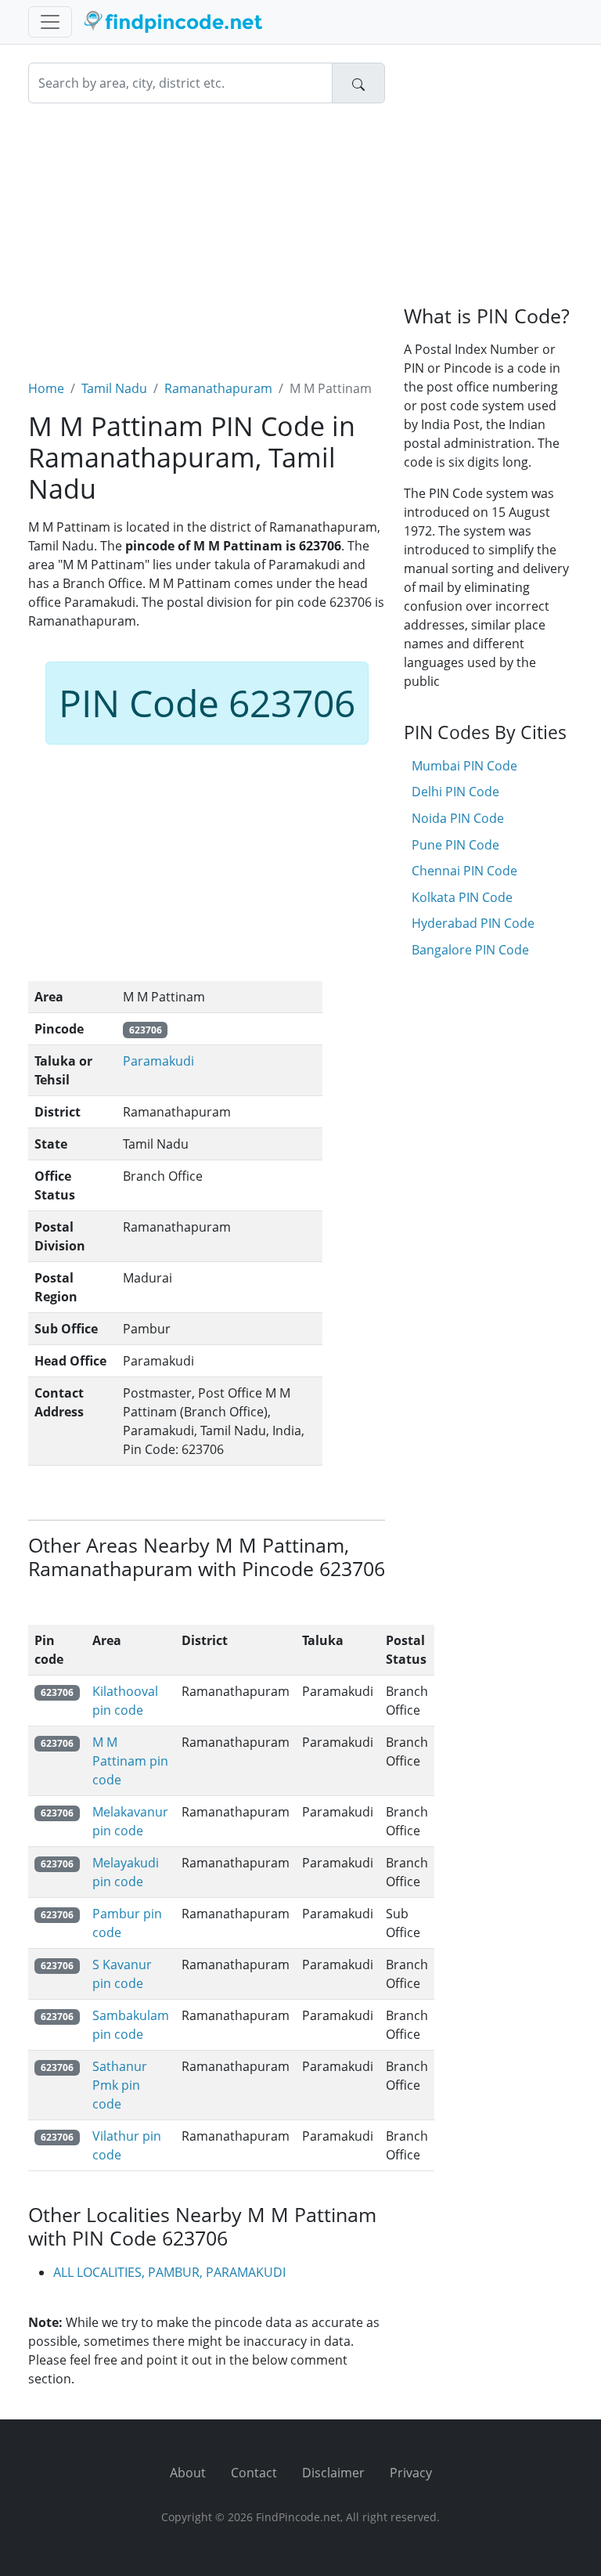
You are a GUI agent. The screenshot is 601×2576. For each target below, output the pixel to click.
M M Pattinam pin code (130, 1761)
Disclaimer (333, 2473)
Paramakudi (158, 1061)
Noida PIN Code (458, 818)
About (188, 2473)
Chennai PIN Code (464, 871)
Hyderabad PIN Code (473, 923)
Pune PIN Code (455, 845)
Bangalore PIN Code (470, 950)
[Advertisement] (207, 232)
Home (46, 388)
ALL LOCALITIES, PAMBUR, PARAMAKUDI (169, 2272)
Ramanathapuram (218, 388)
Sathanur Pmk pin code (120, 2085)
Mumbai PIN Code (464, 766)
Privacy (411, 2473)
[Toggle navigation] (50, 22)
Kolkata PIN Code (462, 897)
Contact (254, 2473)
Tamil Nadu (114, 388)
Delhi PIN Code (455, 792)
